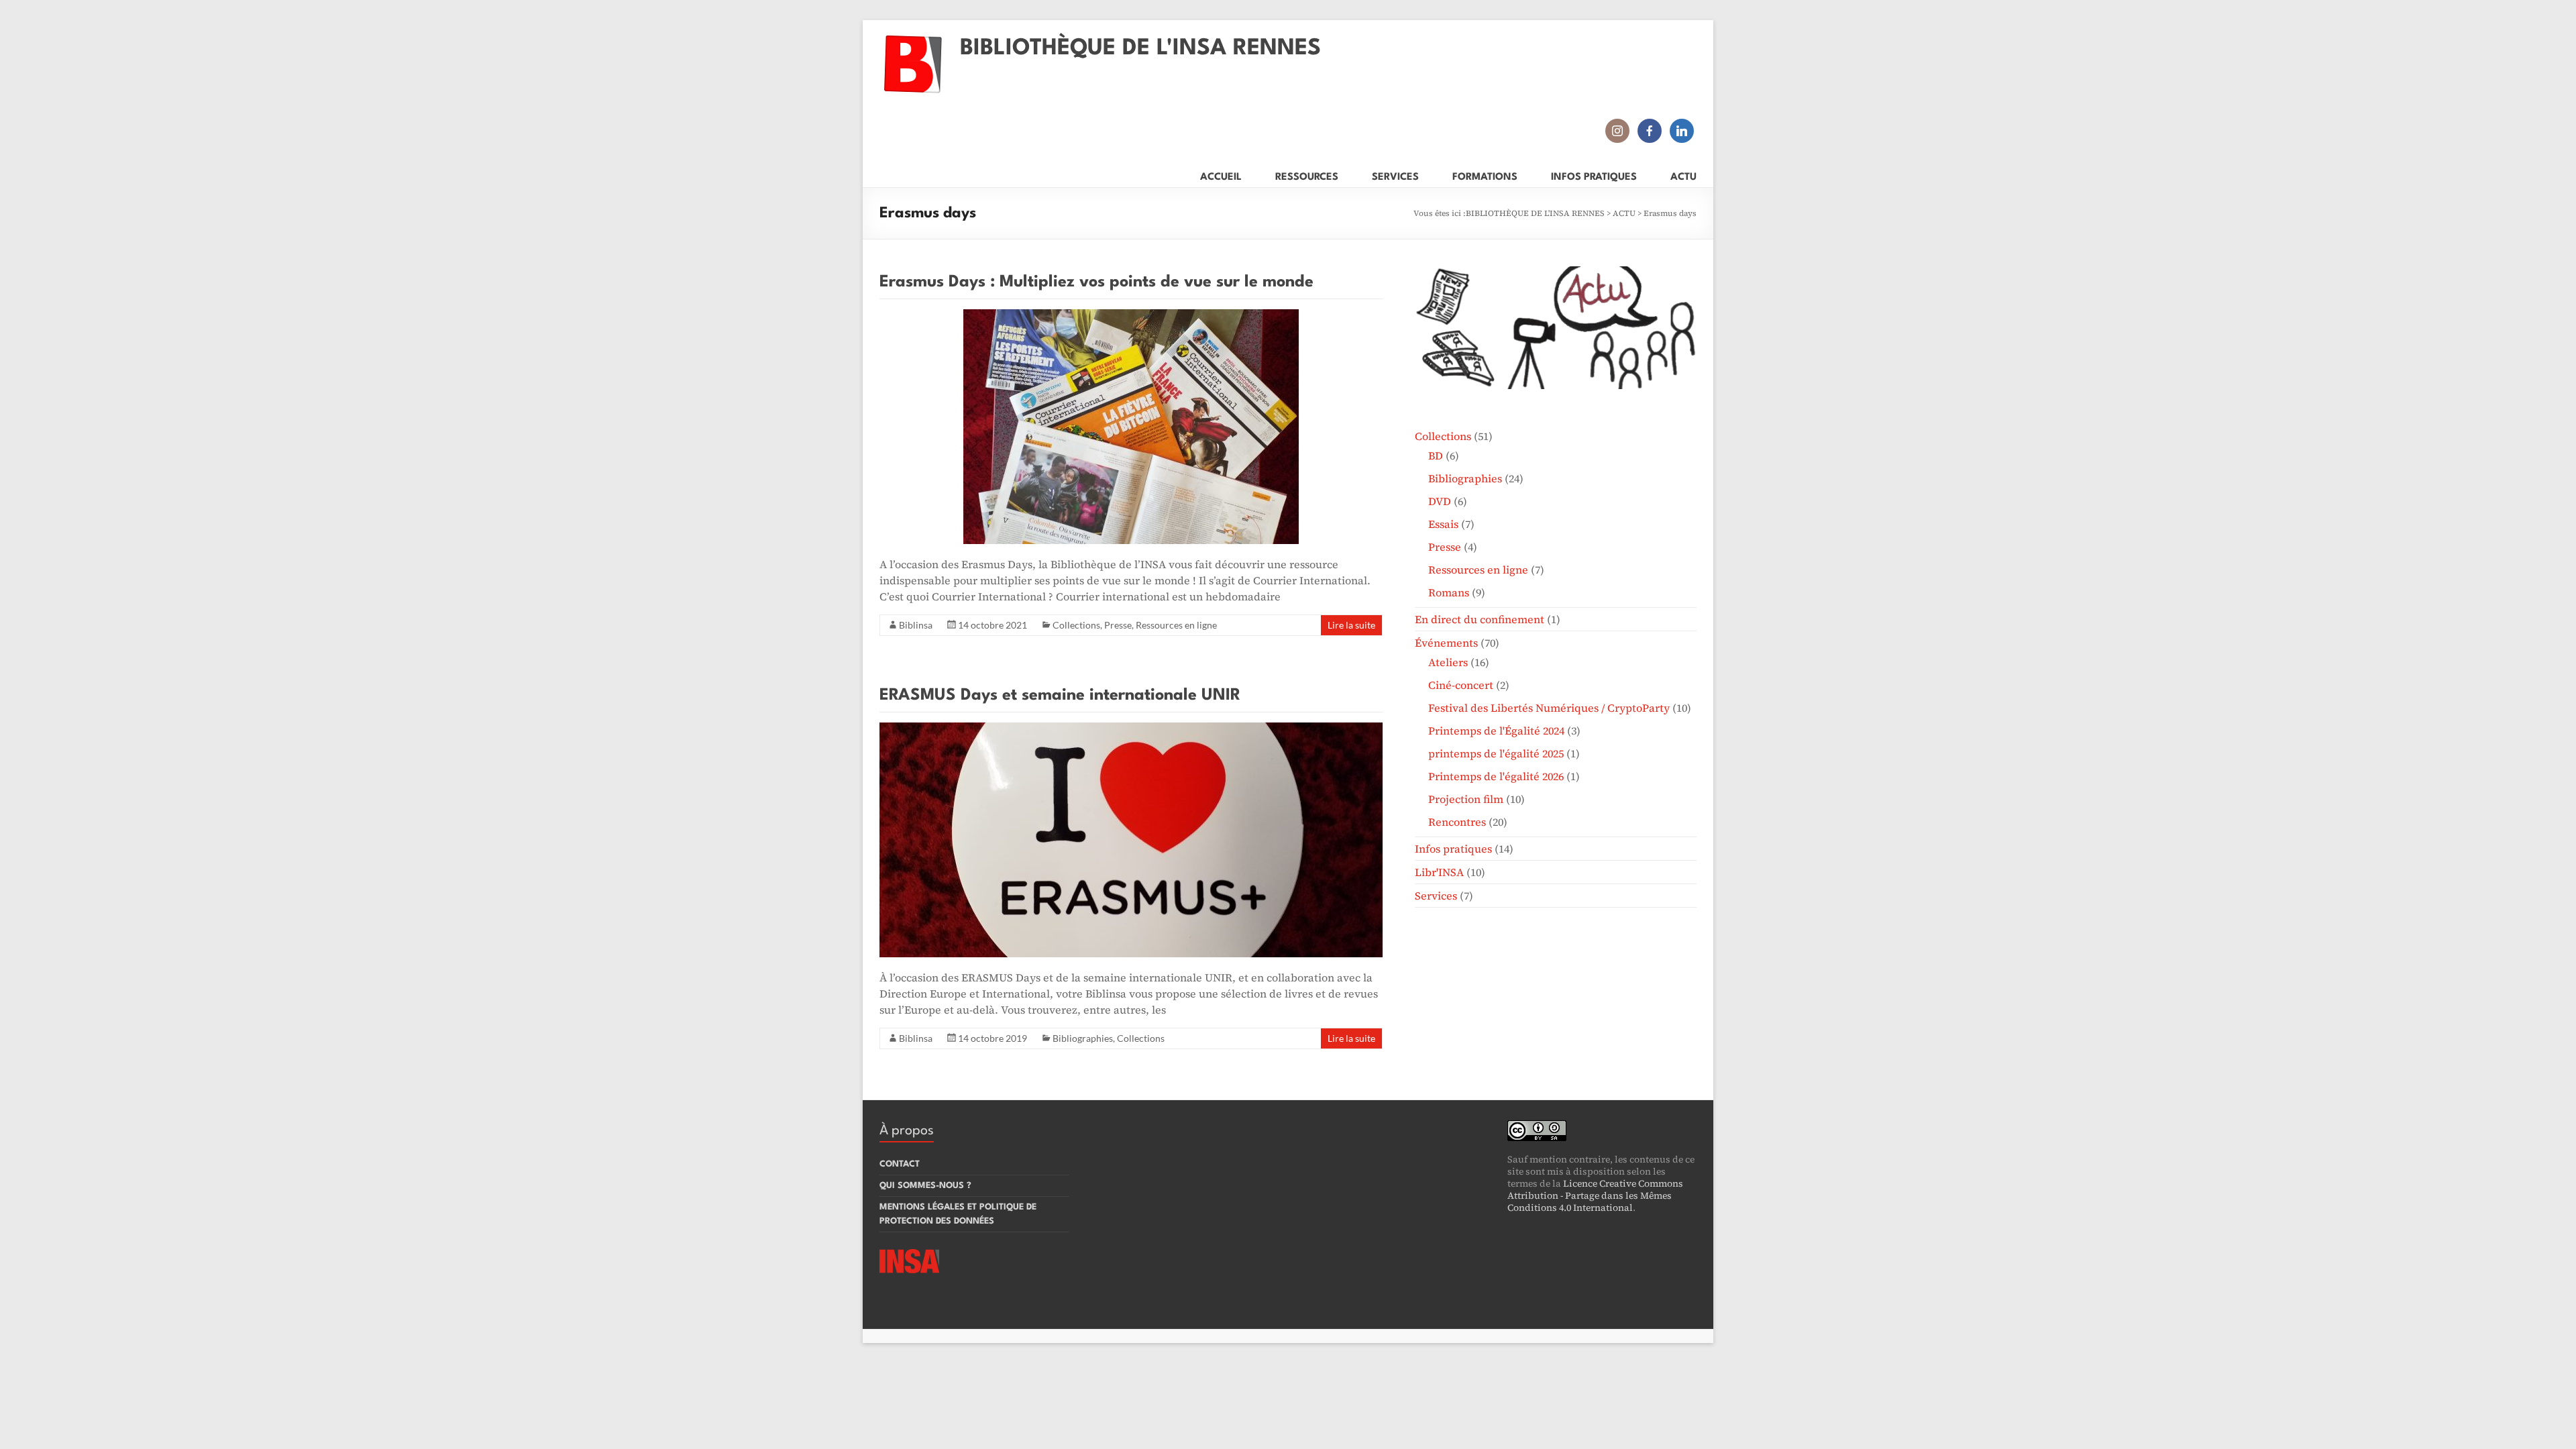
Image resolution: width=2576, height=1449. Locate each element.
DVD (1440, 501)
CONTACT (900, 1164)
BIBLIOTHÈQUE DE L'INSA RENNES (1140, 49)
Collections (1076, 625)
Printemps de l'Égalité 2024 (1496, 731)
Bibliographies (1083, 1038)
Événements (1446, 643)
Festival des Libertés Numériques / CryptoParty (1549, 708)
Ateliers (1448, 662)
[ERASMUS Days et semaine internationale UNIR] (1131, 729)
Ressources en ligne (1176, 625)
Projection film (1466, 799)
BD (1436, 455)
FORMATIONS (1485, 175)
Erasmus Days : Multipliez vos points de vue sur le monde (1096, 282)
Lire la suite (1351, 625)
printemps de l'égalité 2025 (1496, 753)
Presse (1118, 625)
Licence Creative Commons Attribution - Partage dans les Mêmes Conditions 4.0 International (1595, 1195)
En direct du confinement (1480, 619)
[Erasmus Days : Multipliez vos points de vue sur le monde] (1131, 316)
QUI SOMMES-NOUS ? (925, 1186)
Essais (1443, 524)
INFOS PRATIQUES (1594, 175)
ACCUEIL (1221, 175)
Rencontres (1457, 822)
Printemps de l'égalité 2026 (1496, 776)
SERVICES (1395, 175)
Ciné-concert (1461, 685)
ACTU (1683, 175)
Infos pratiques (1453, 849)
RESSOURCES (1307, 175)
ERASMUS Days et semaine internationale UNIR (1060, 696)
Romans (1449, 592)
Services (1436, 896)
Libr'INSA (1439, 872)
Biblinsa (916, 625)
